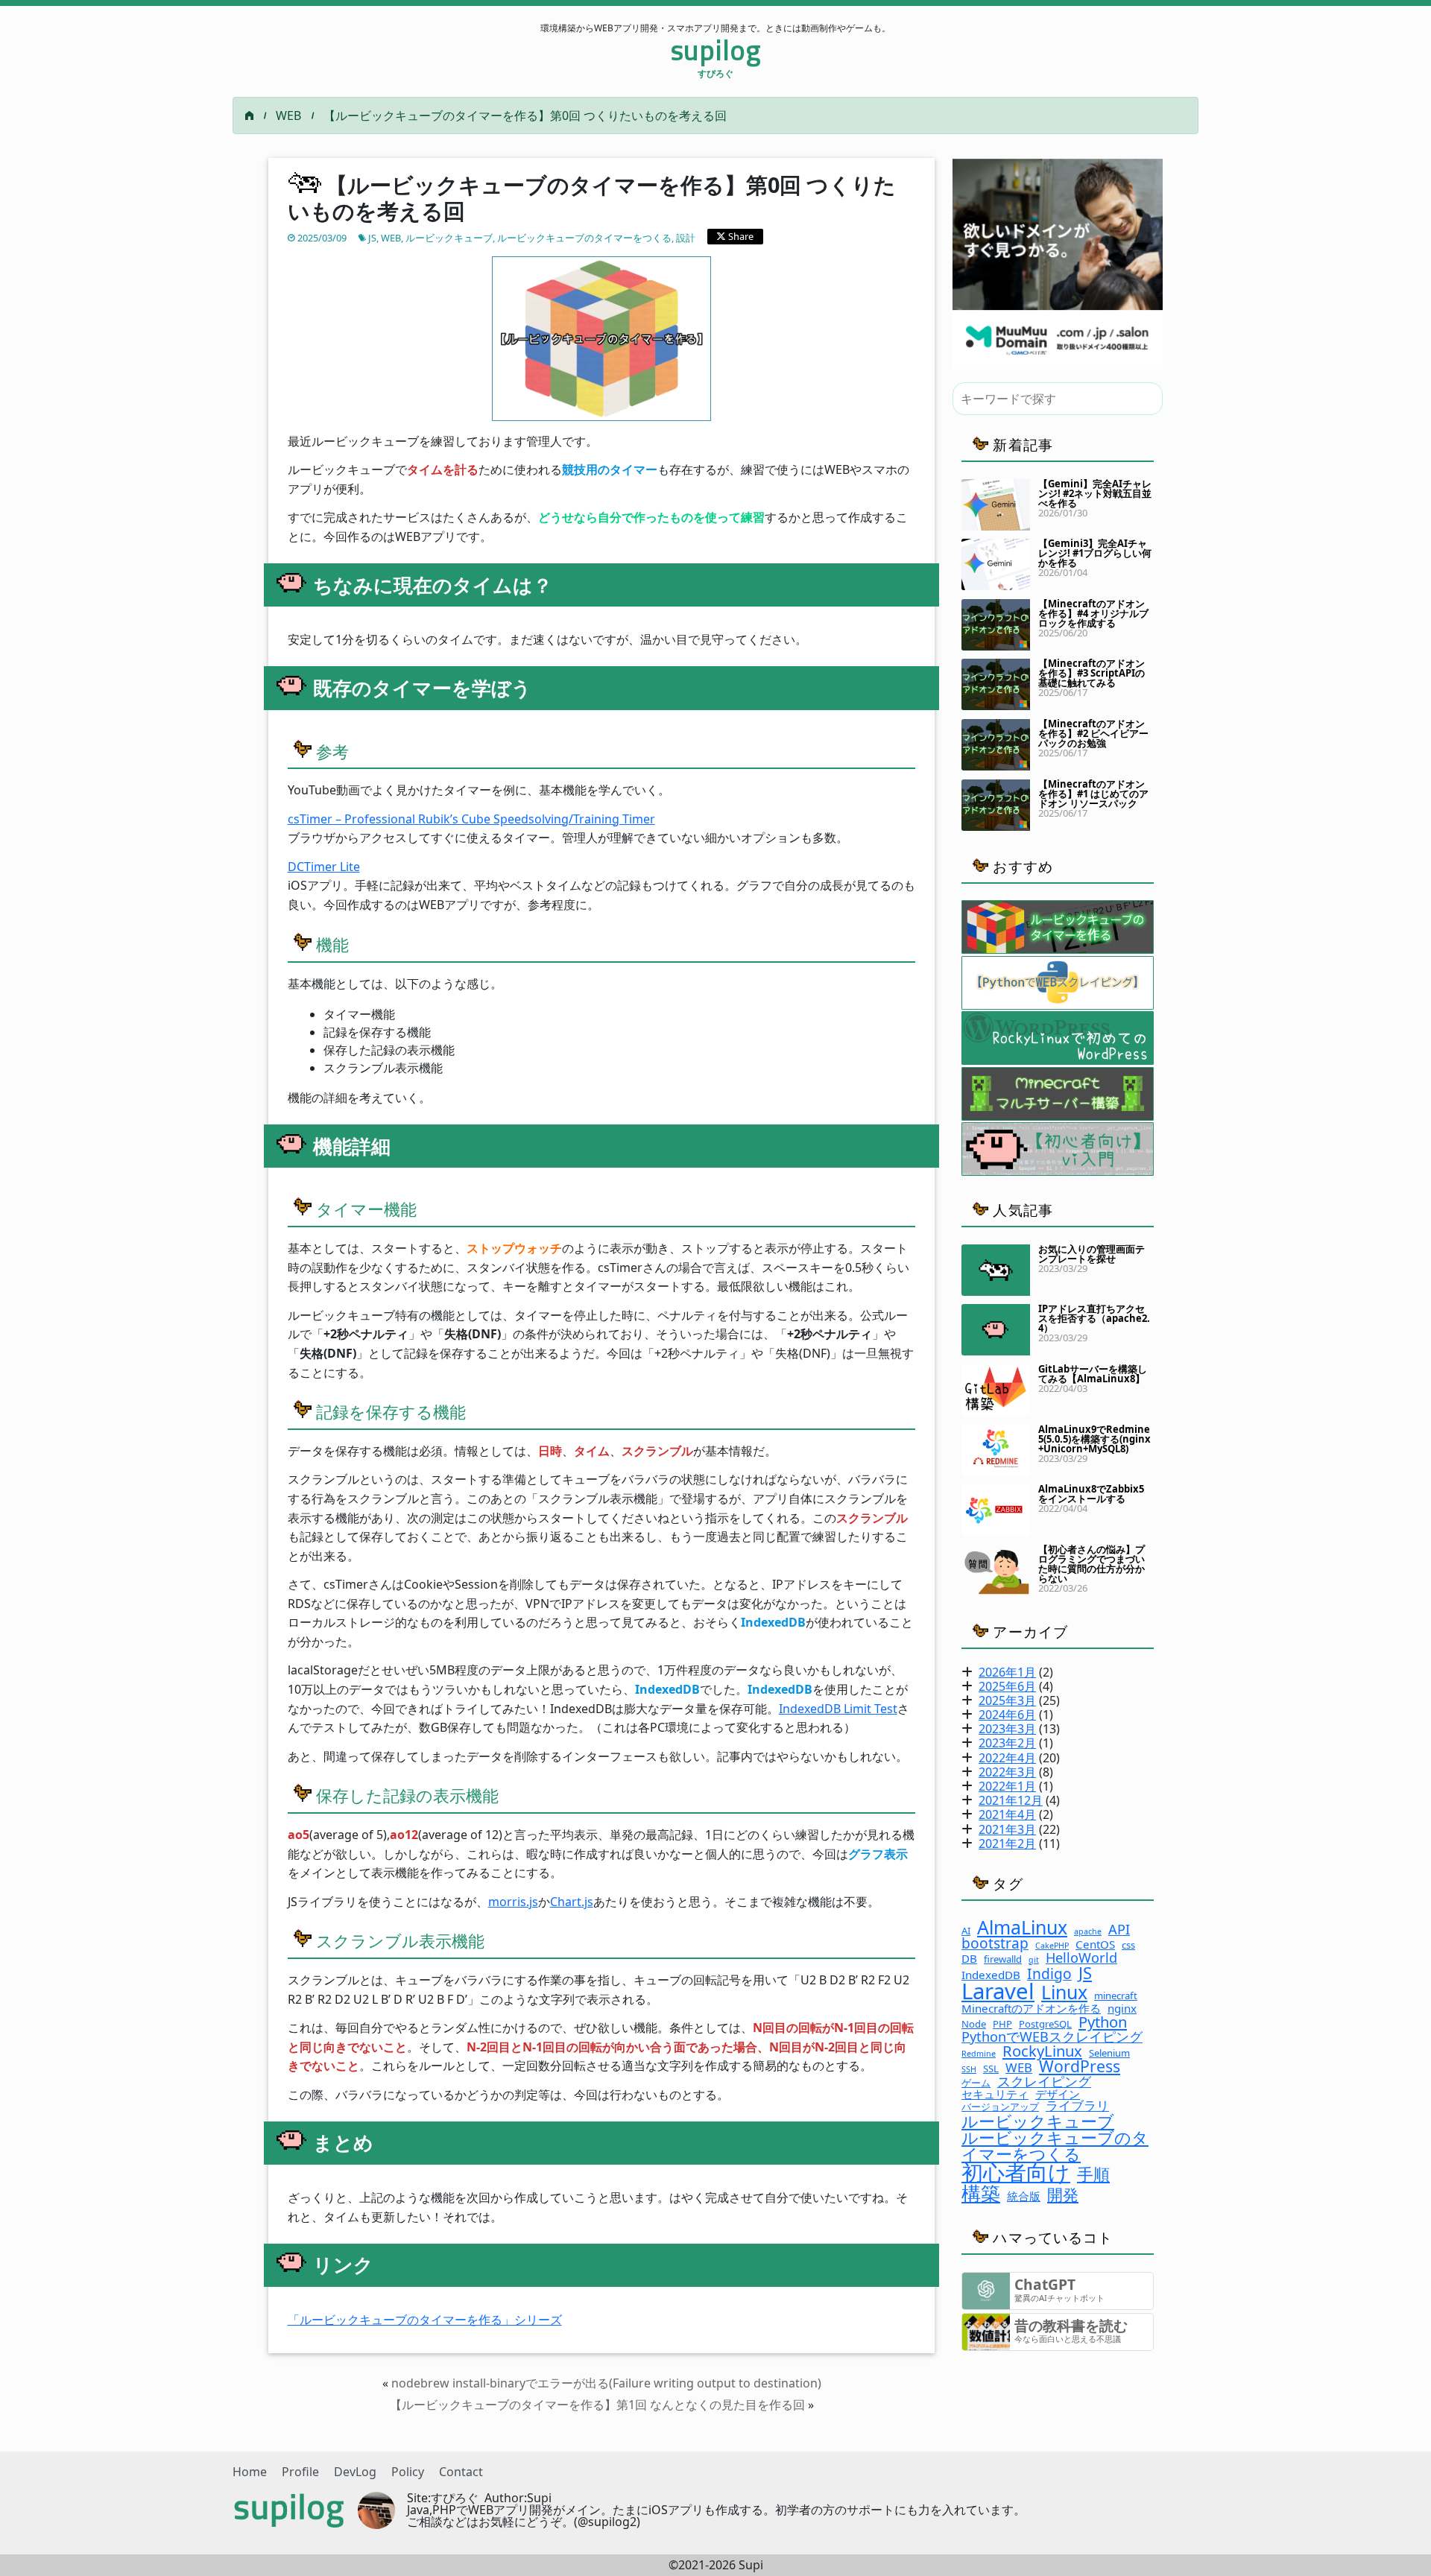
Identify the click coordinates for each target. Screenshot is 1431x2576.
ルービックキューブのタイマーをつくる (584, 238)
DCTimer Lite (324, 867)
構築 (981, 2193)
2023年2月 (1007, 1743)
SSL (991, 2069)
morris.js (513, 1902)
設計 (686, 238)
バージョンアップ (1000, 2107)
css (1128, 1945)
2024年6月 (1007, 1715)
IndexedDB (991, 1975)
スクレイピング (1044, 2081)
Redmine (979, 2054)
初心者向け (1016, 2172)
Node (974, 2024)
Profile (300, 2472)
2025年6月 (1007, 1686)
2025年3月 (1007, 1700)
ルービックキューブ (449, 238)
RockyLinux (1042, 2051)
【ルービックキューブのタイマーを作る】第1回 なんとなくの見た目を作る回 (597, 2405)
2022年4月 (1007, 1758)
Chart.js (572, 1902)
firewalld (1003, 1959)
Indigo (1049, 1974)
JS (372, 238)
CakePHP (1052, 1946)
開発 (1063, 2194)
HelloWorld (1081, 1958)
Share (740, 236)
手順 (1093, 2174)
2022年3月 (1007, 1772)
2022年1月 (1007, 1786)
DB (969, 1959)
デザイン (1058, 2094)
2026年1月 (1007, 1672)
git (1034, 1960)
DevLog (355, 2472)
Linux (1064, 1992)
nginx (1122, 2009)
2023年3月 (1007, 1729)
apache (1088, 1932)
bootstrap (995, 1943)
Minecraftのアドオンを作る (1031, 2009)
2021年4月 (1007, 1814)
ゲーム (976, 2083)
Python (1103, 2022)
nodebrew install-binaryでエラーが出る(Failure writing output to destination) (606, 2383)
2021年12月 (1011, 1800)
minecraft (1116, 1996)
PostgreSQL (1045, 2024)
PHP (1002, 2024)
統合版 (1024, 2196)
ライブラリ (1077, 2106)
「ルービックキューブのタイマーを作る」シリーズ (425, 2320)
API (1119, 1929)
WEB (288, 115)
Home (250, 2472)
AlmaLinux (1022, 1927)
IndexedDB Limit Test (838, 1709)
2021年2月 (1007, 1844)
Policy (408, 2472)
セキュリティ (995, 2094)
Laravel (998, 1991)
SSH (969, 2070)
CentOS (1095, 1944)
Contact (461, 2472)
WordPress (1080, 2066)
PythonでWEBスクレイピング (1052, 2037)
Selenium (1109, 2053)
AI (966, 1931)
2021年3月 (1007, 1829)
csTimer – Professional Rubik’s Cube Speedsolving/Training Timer (471, 819)
